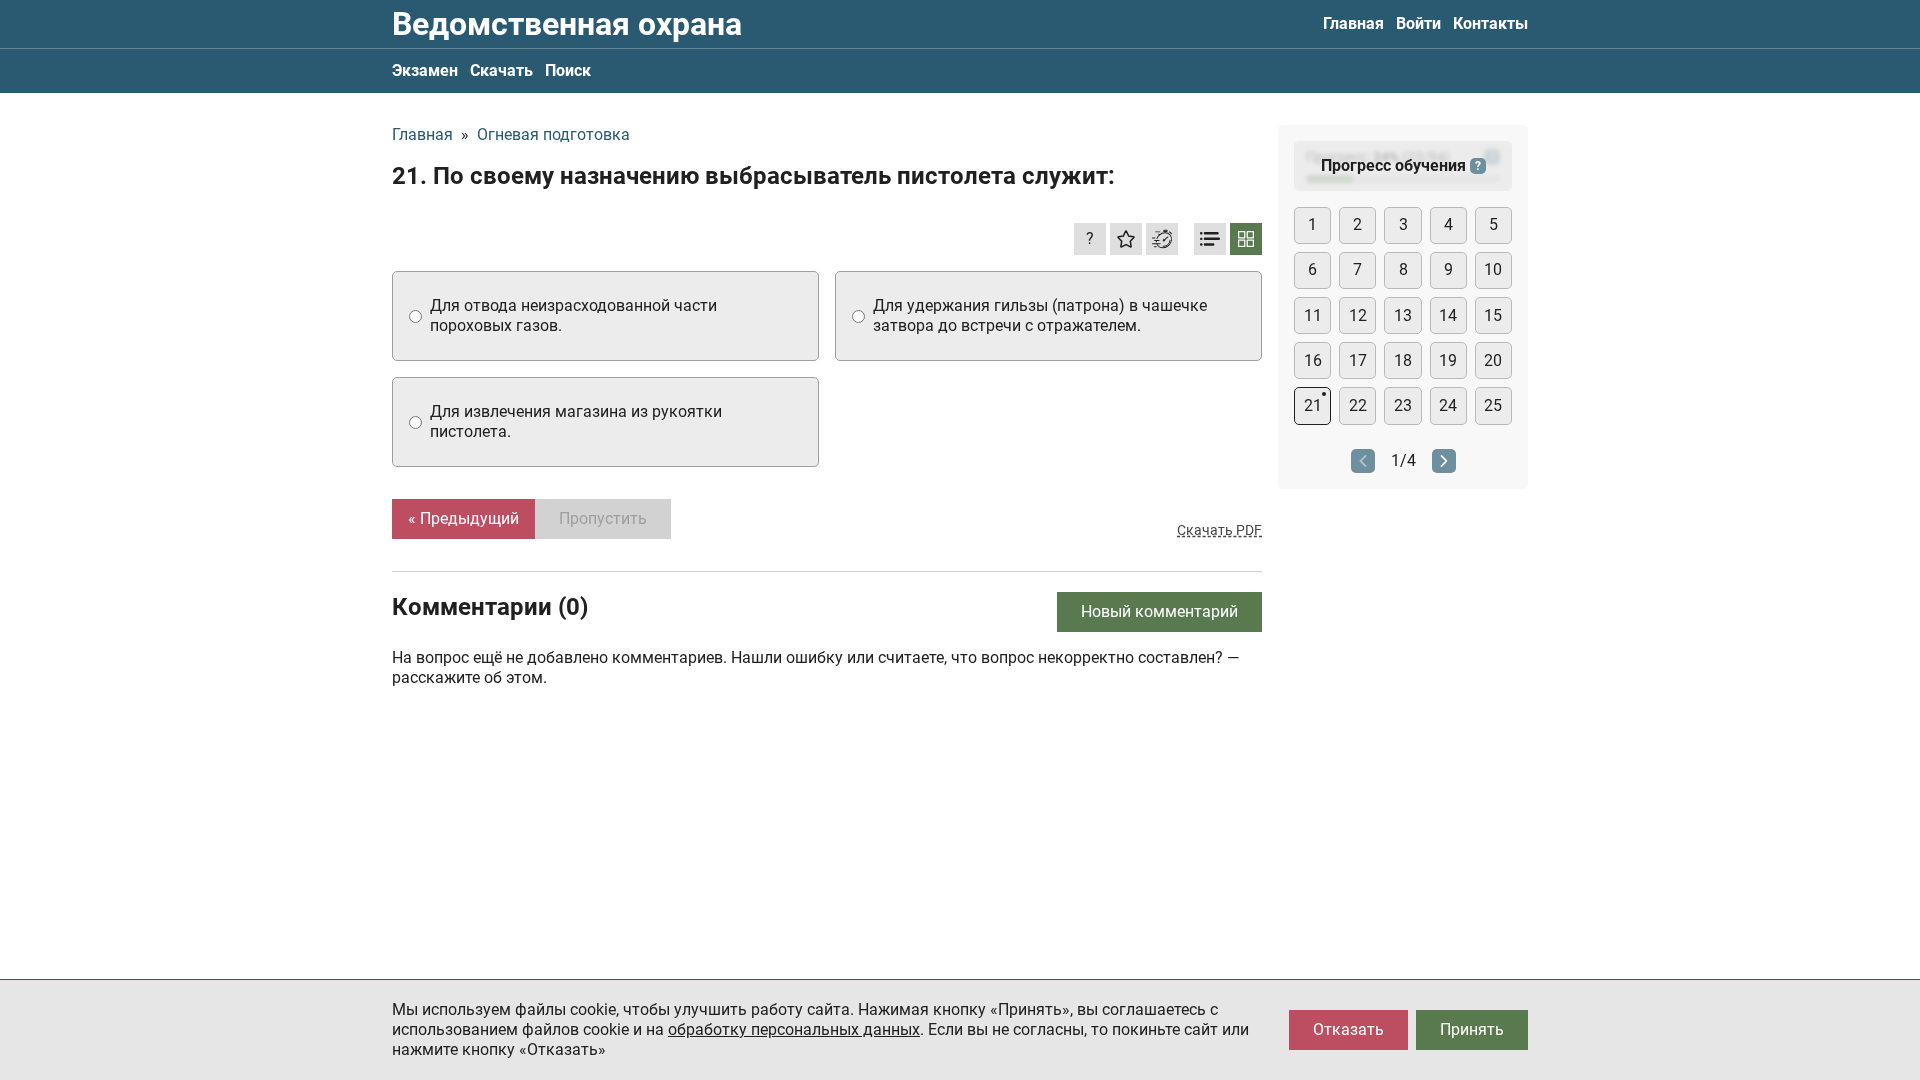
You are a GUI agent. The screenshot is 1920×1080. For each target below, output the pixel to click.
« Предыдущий (463, 518)
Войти (1418, 23)
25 (1493, 405)
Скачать (501, 70)
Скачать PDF (1219, 530)
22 (1358, 405)
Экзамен (425, 70)
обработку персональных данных (794, 1029)
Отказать (1348, 1029)
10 (1493, 269)
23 (1403, 405)
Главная (1353, 23)
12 (1358, 315)
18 (1403, 360)
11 (1313, 315)
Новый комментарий (1159, 611)
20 (1493, 360)
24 (1448, 405)
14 (1448, 315)
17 (1358, 360)
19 (1448, 360)
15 (1493, 315)
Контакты (1490, 23)
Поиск (568, 70)
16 (1313, 360)
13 (1403, 315)
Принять (1472, 1029)
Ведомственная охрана (567, 24)
